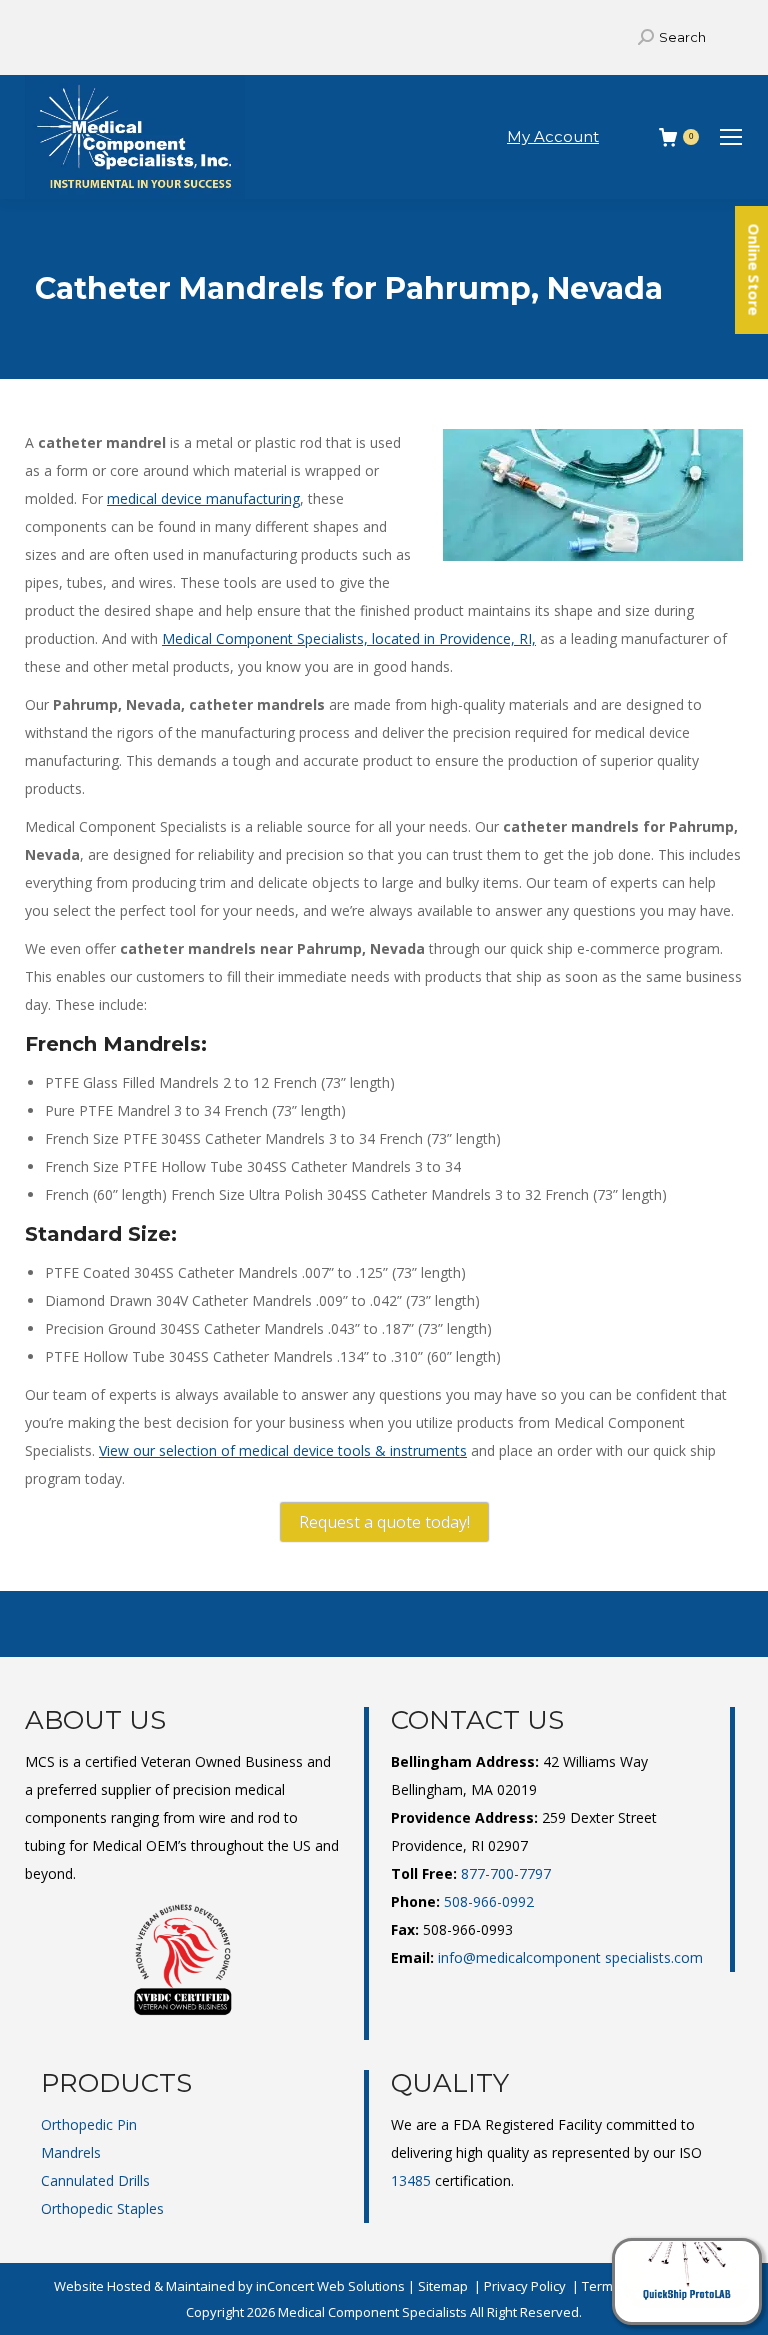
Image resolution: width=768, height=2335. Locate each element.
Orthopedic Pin (89, 2124)
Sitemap (443, 2286)
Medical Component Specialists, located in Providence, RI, (349, 638)
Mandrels (71, 2152)
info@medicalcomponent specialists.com (570, 1957)
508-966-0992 (489, 1901)
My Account (553, 136)
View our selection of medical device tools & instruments (283, 1450)
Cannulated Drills (95, 2180)
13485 (411, 2180)
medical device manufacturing (203, 498)
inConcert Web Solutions (330, 2286)
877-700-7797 (506, 1873)
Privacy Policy (525, 2286)
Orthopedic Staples (102, 2208)
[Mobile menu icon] (731, 137)
